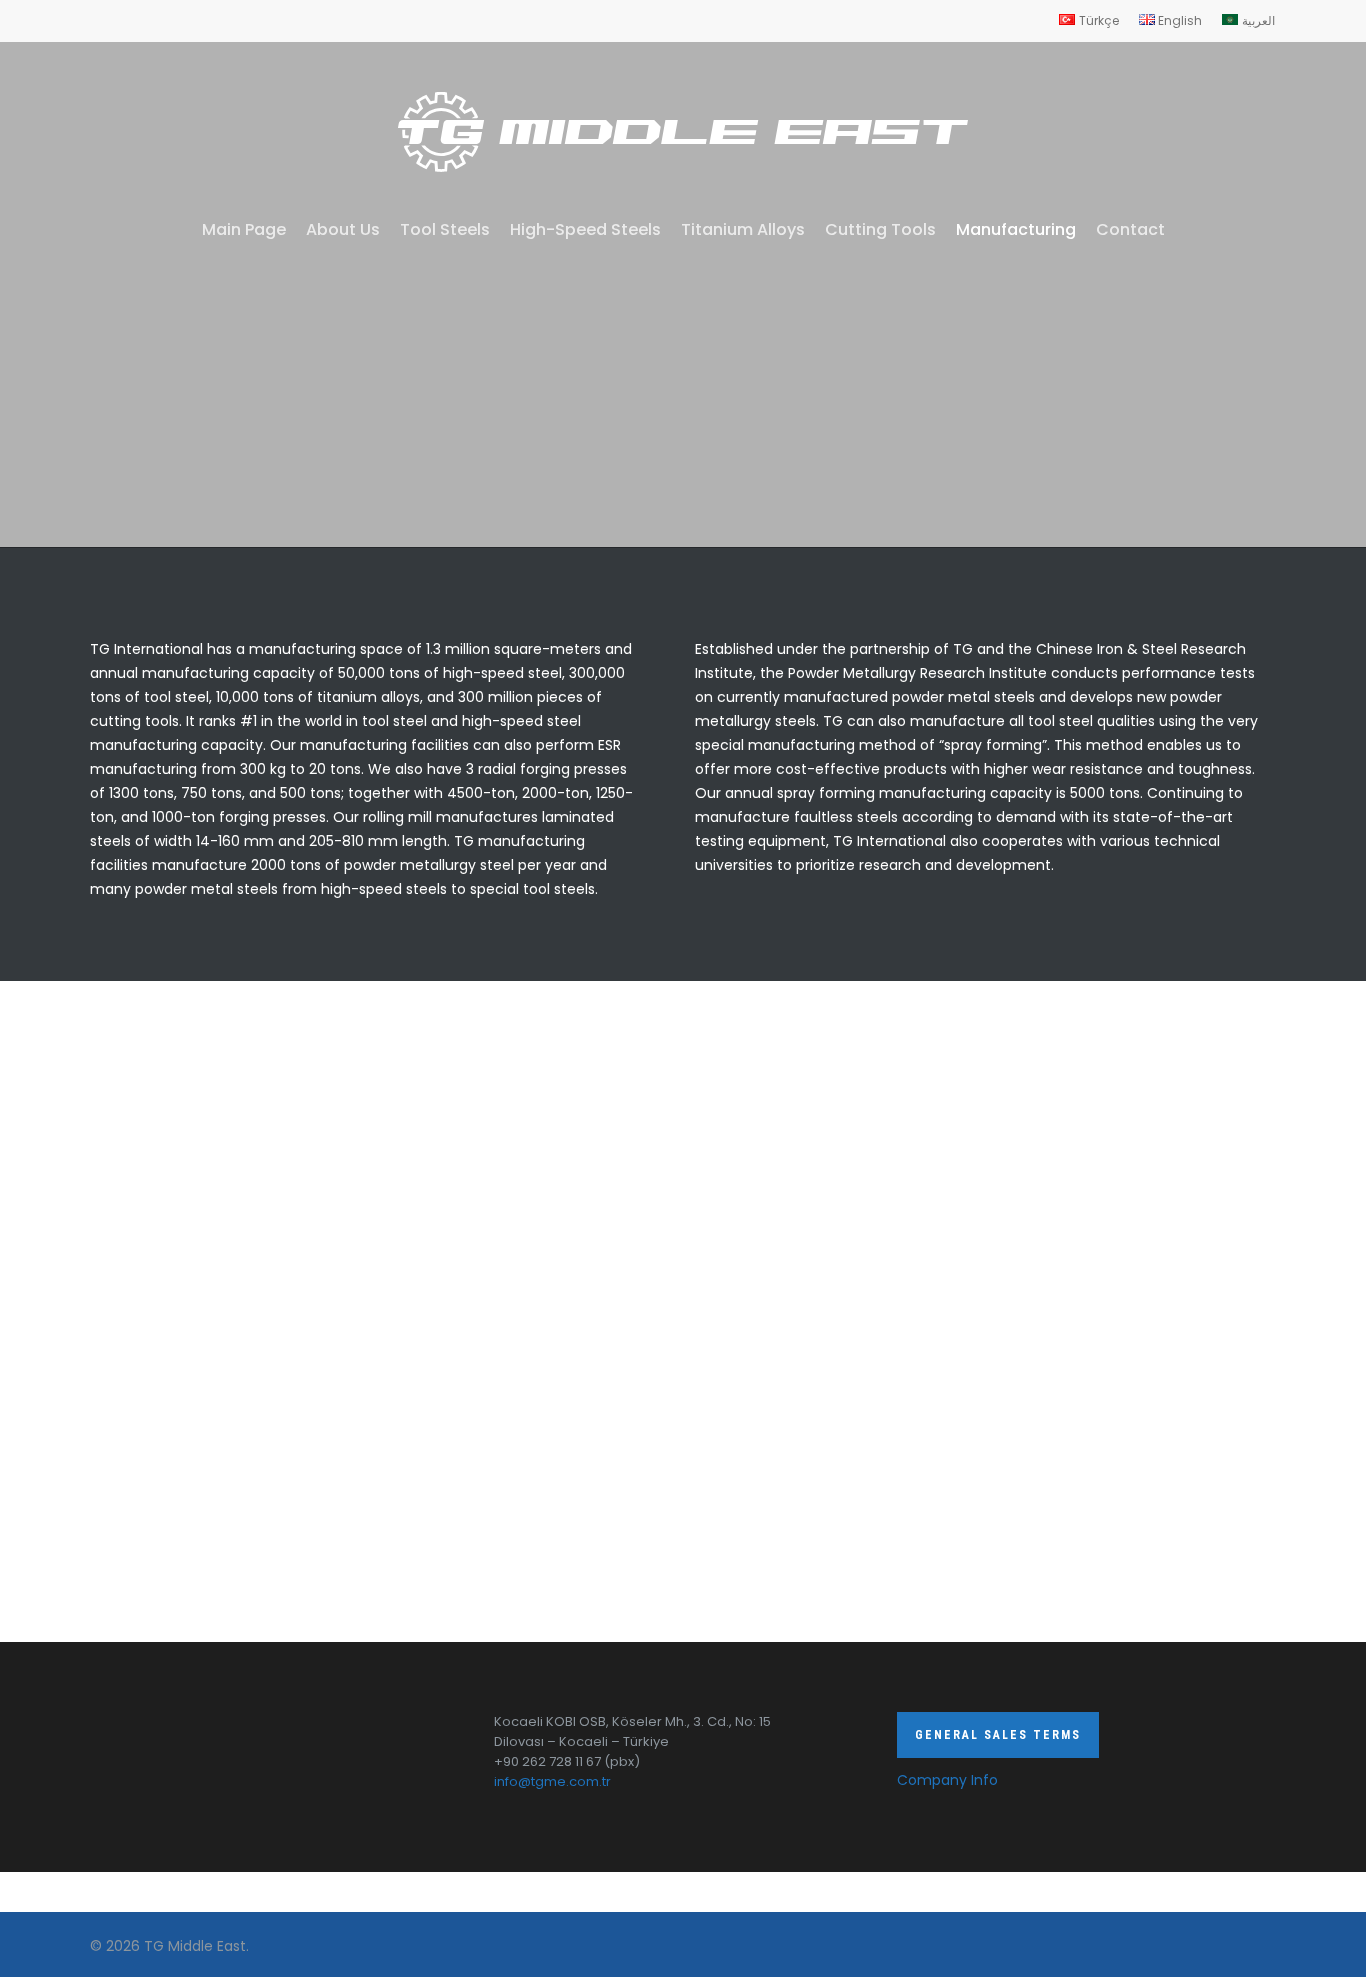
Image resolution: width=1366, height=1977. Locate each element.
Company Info (947, 1780)
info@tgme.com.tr (552, 1781)
